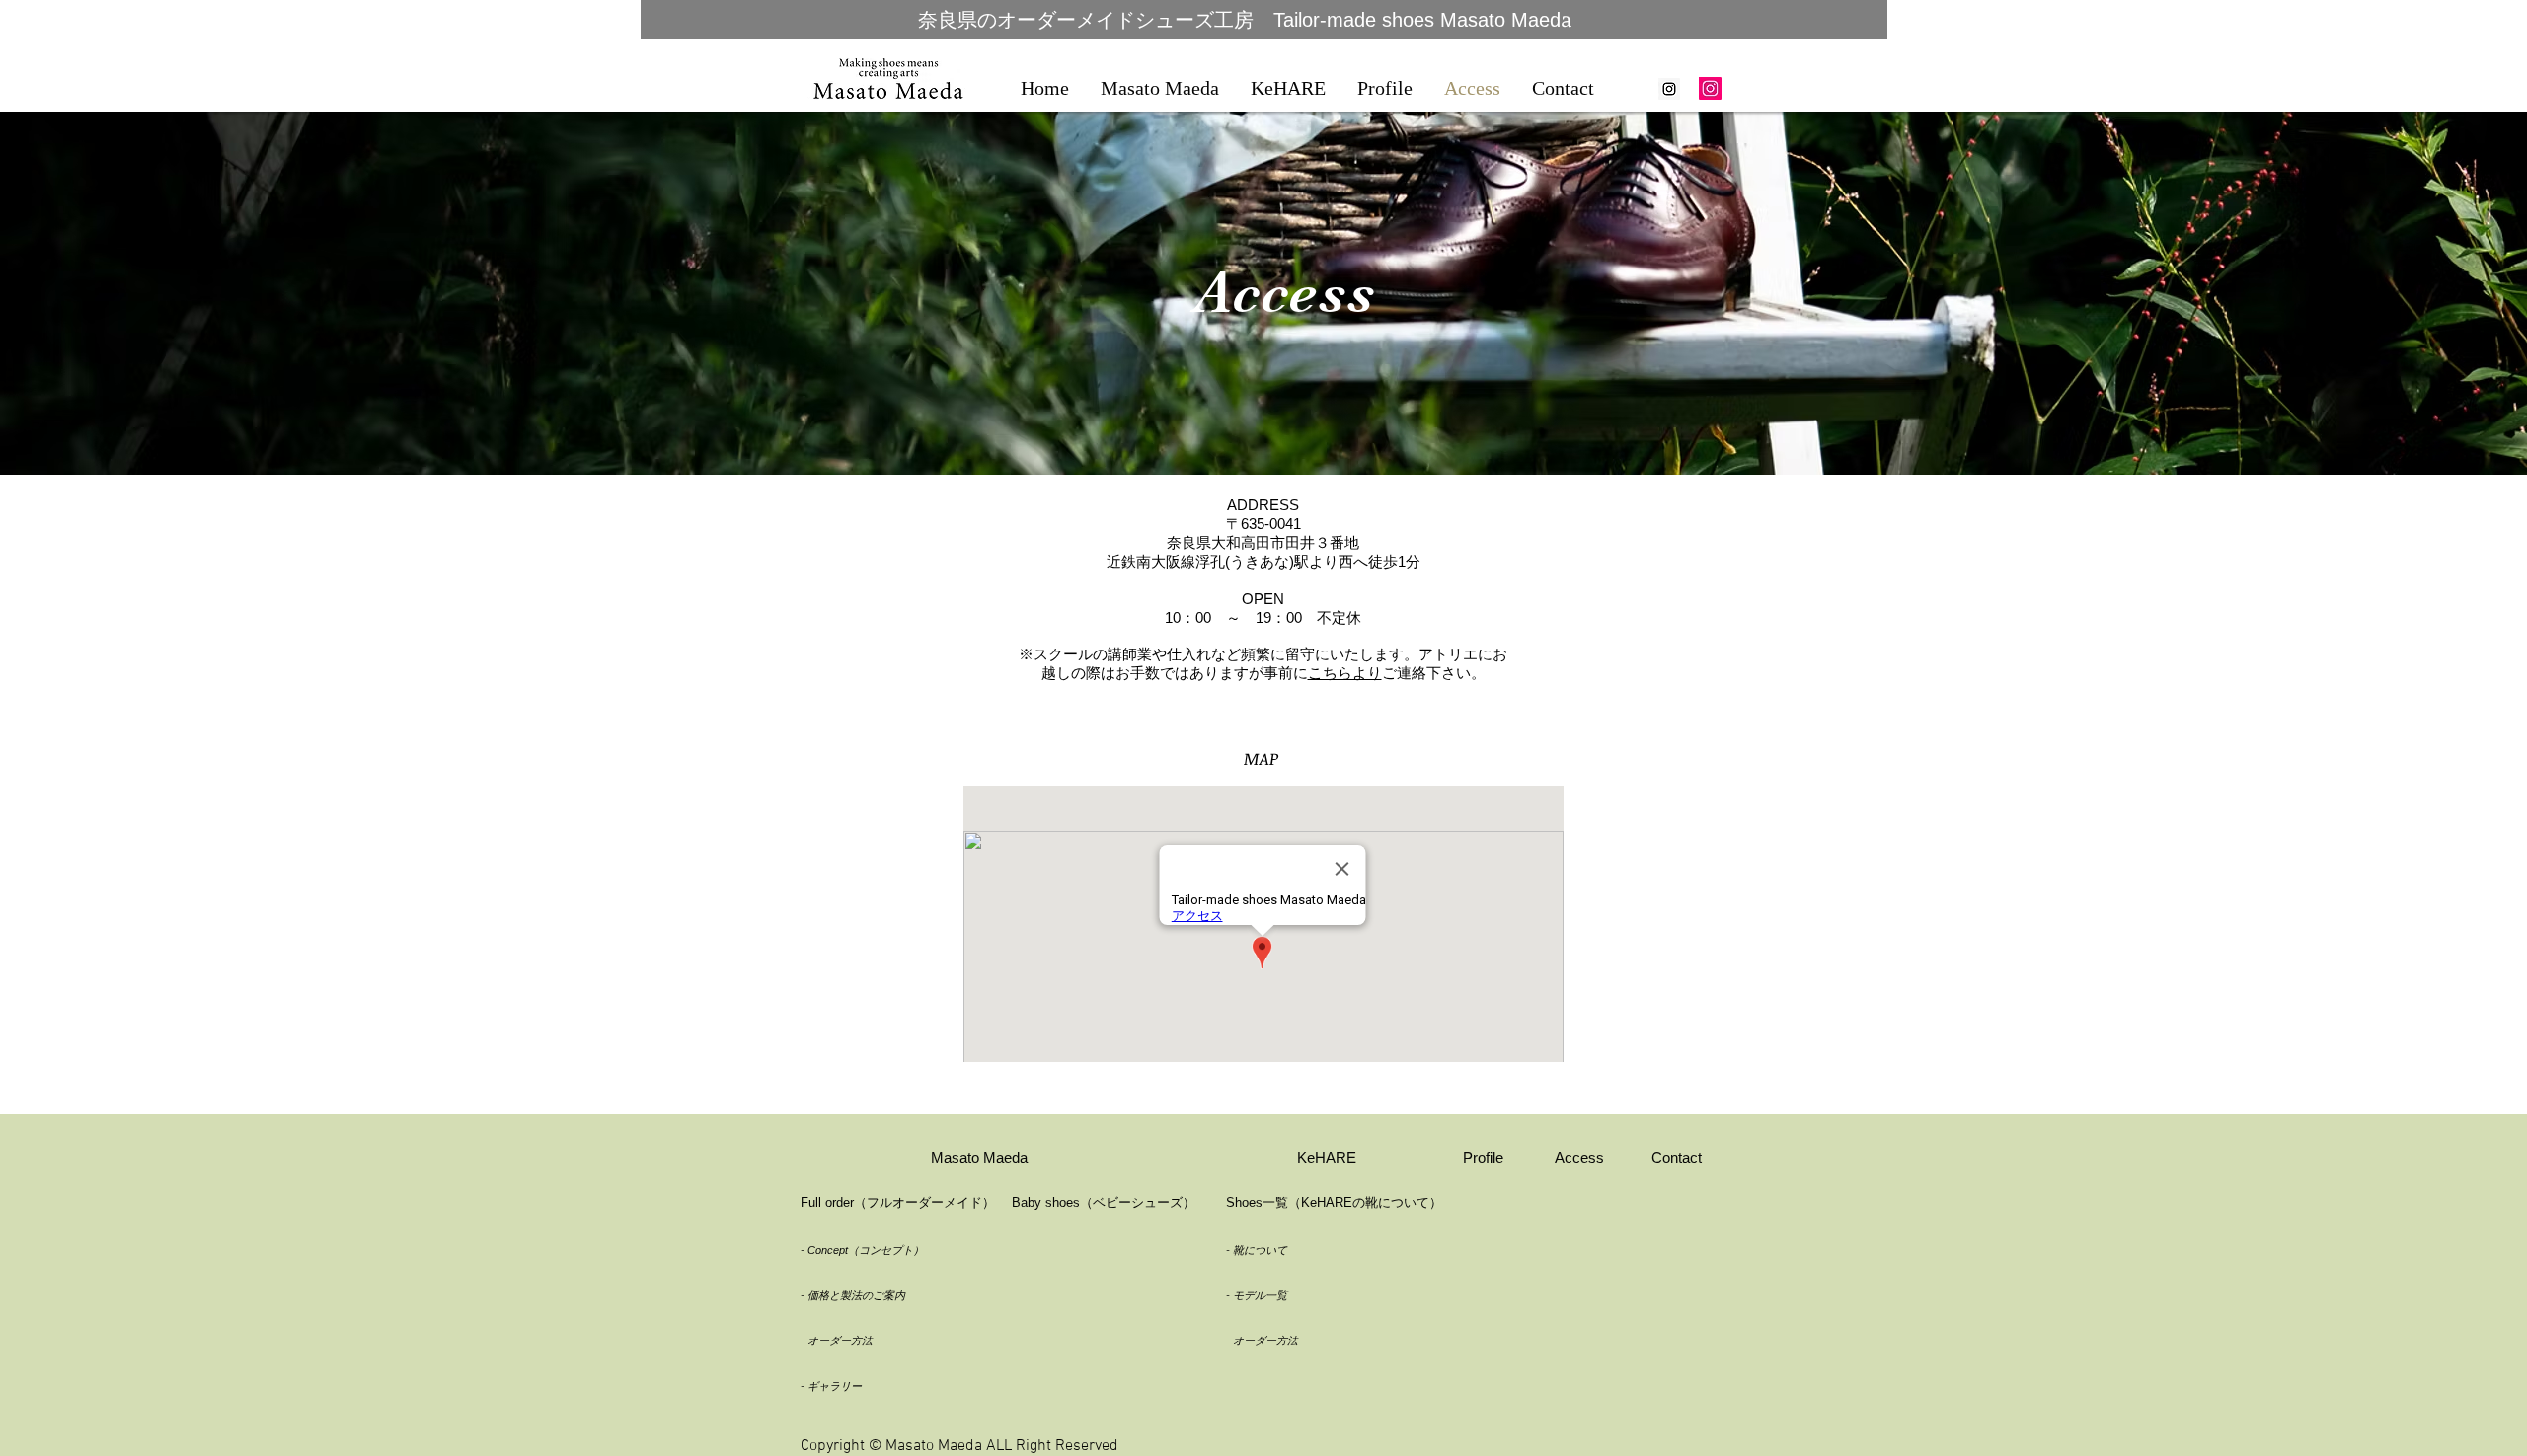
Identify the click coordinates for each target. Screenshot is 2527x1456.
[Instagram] (1710, 88)
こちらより (1345, 673)
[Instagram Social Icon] (1669, 89)
